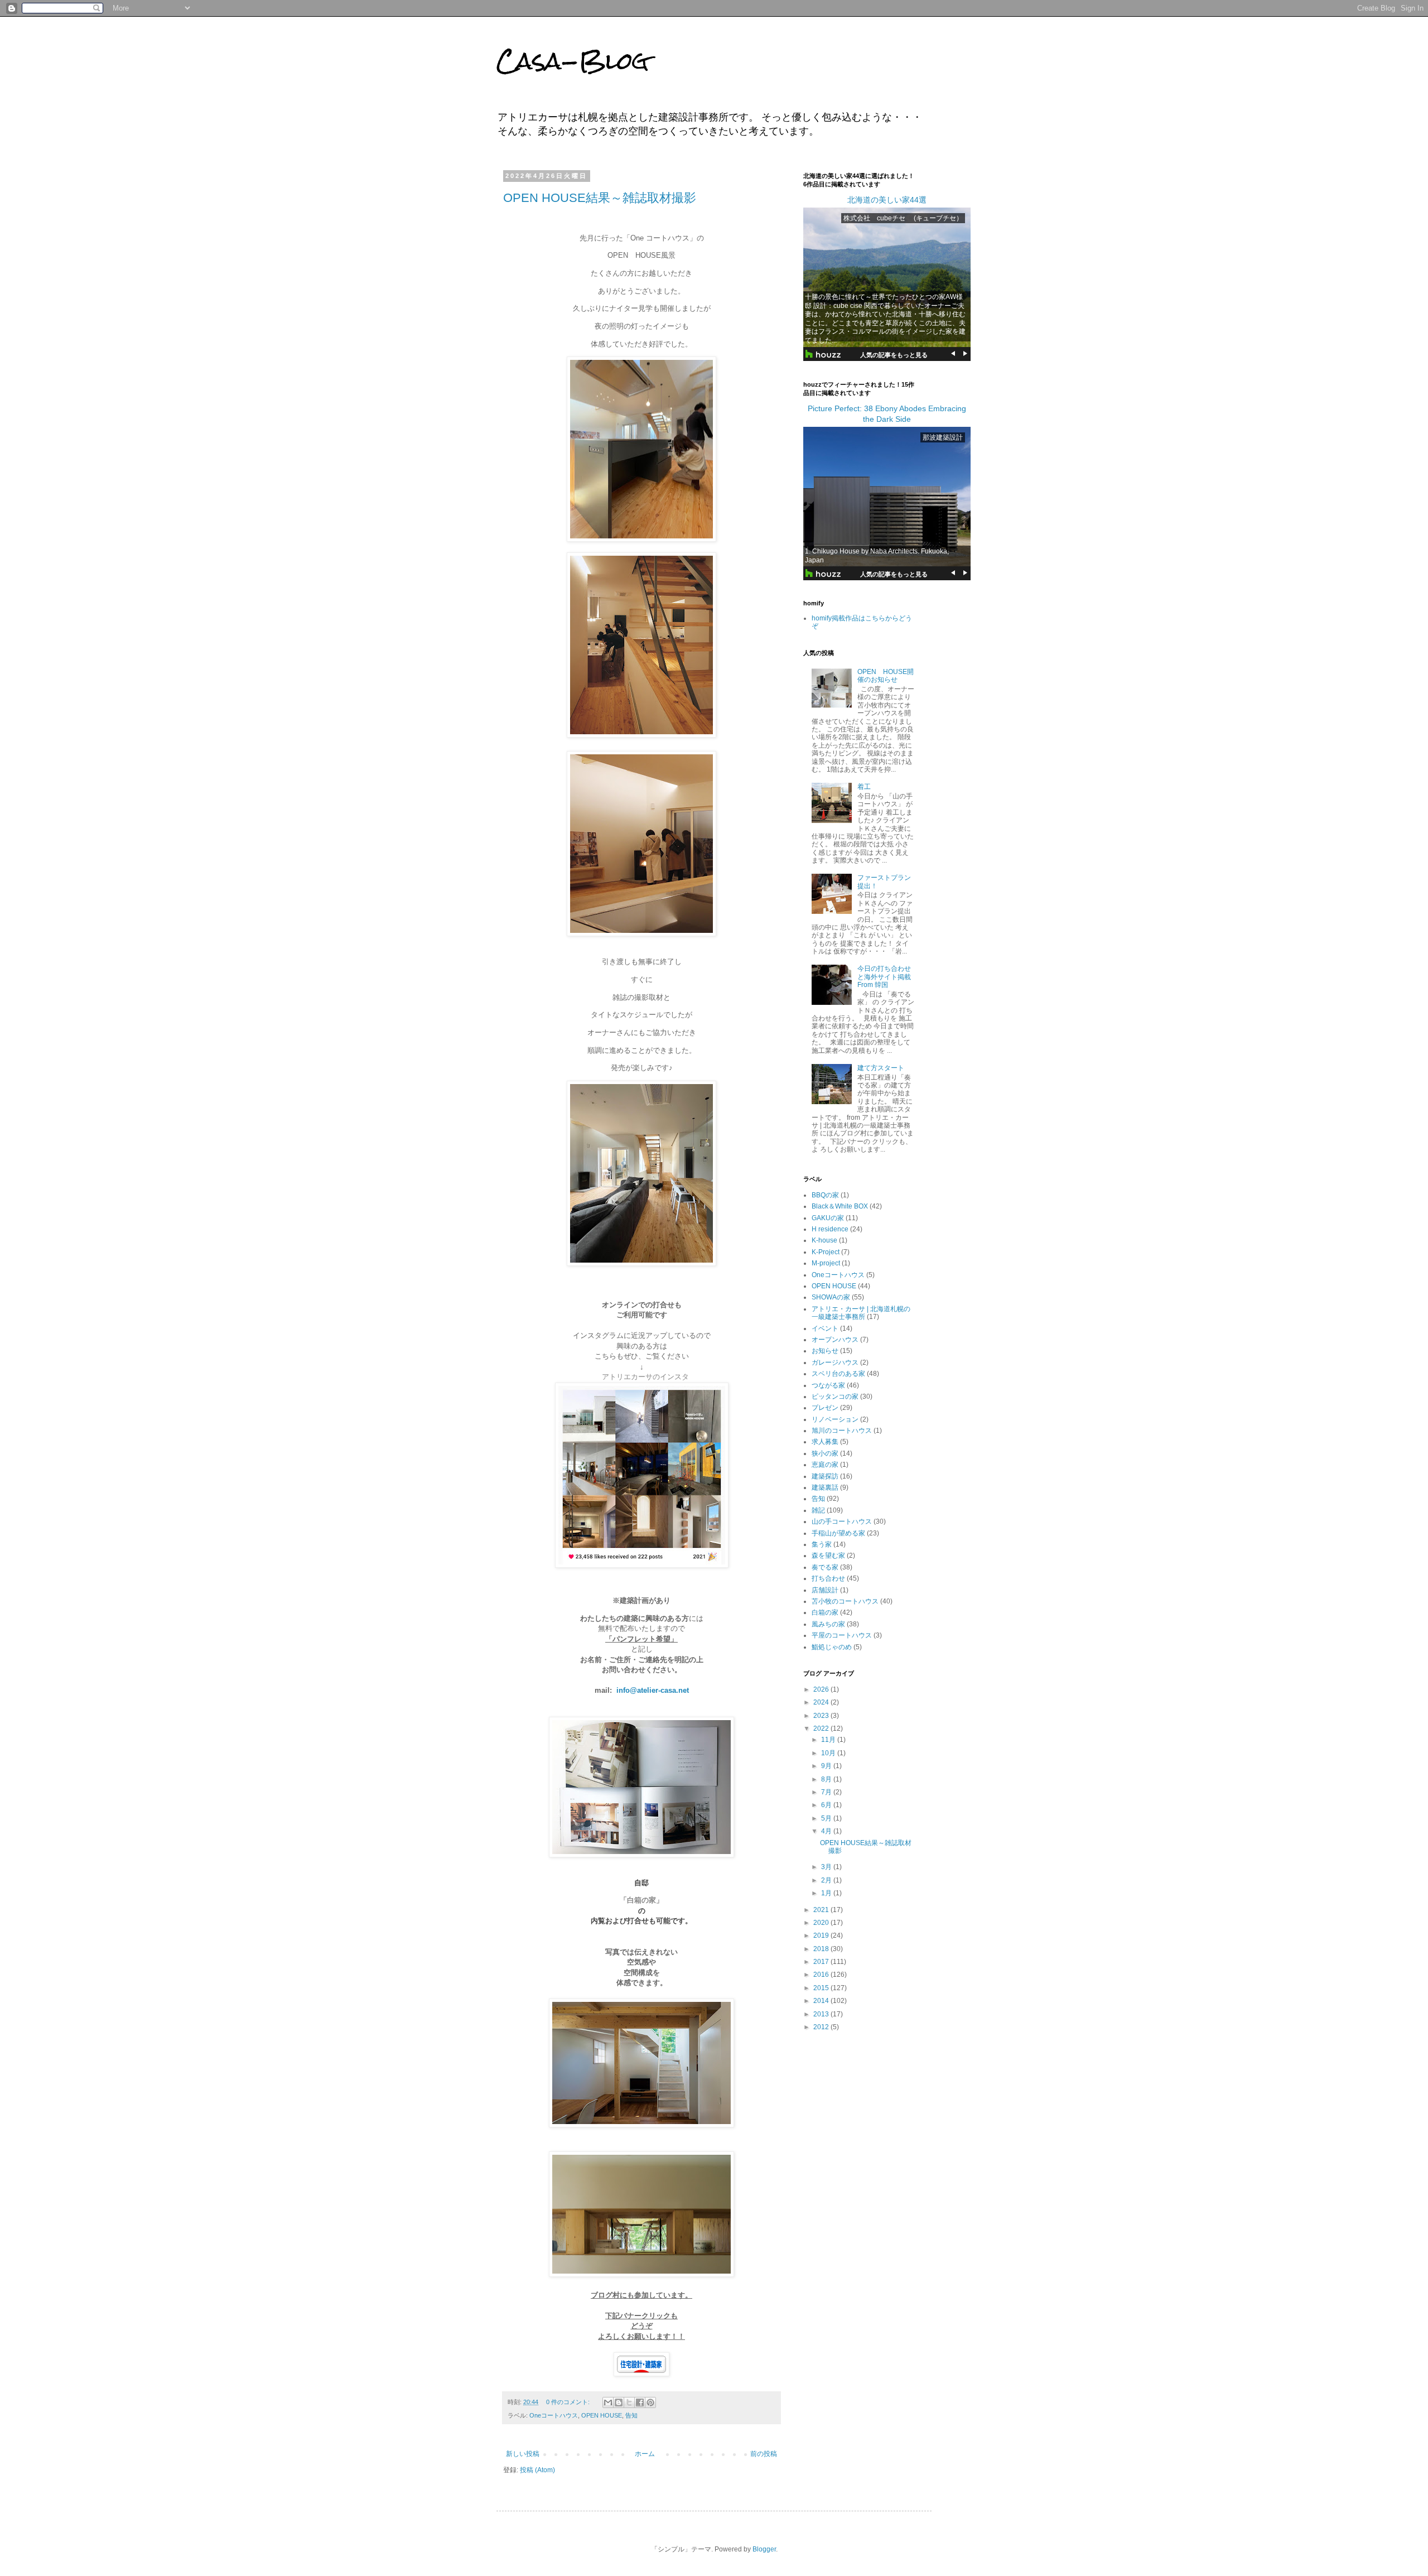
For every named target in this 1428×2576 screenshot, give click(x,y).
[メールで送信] (608, 2402)
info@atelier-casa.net (653, 1690)
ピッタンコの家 (835, 1397)
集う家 (822, 1544)
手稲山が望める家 (838, 1533)
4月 (827, 1831)
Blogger (764, 2549)
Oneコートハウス (554, 2415)
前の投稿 (764, 2454)
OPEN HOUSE (602, 2415)
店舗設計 (825, 1590)
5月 (827, 1818)
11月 (829, 1740)
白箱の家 (825, 1612)
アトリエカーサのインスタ (645, 1377)
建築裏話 (825, 1487)
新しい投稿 (523, 2454)
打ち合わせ (828, 1578)
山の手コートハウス (842, 1521)
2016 (822, 1975)
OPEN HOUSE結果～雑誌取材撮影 (600, 198)
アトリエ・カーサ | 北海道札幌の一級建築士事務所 (861, 1313)
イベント (825, 1328)
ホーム (645, 2454)
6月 (827, 1805)
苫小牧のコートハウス (845, 1601)
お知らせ (825, 1351)
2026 (822, 1689)
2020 (822, 1923)
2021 (822, 1910)
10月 (829, 1753)
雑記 (818, 1510)
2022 (822, 1728)
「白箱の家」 (641, 1900)
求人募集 (825, 1442)
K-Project (826, 1252)
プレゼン (825, 1408)
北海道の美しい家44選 (887, 200)
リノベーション (835, 1419)
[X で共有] (629, 2402)
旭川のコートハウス (842, 1431)
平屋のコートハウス (842, 1635)
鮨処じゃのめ (832, 1647)
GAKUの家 (828, 1218)
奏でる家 (825, 1567)
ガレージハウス (835, 1362)
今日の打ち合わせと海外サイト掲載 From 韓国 (887, 977)
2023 (822, 1716)
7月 (827, 1792)
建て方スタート (881, 1068)
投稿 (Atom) (537, 2470)
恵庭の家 (825, 1465)
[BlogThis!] (619, 2402)
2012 (822, 2027)
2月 (827, 1880)
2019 (822, 1935)
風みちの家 (828, 1624)
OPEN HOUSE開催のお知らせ (886, 676)
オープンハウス (835, 1340)
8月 (827, 1779)
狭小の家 (825, 1453)
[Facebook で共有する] (640, 2402)
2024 (822, 1702)
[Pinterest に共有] (650, 2402)
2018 (822, 1949)
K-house (824, 1240)
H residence (830, 1229)
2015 (822, 1988)
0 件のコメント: (569, 2402)
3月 (827, 1867)
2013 (822, 2014)
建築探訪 (825, 1476)
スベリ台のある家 (838, 1374)
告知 (631, 2415)
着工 (864, 787)
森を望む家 (828, 1556)
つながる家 (828, 1385)
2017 (822, 1962)
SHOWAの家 (831, 1297)
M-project (826, 1263)
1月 (827, 1893)
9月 (827, 1766)
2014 (822, 2001)
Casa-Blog (573, 61)
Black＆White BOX (840, 1206)
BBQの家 (825, 1195)
